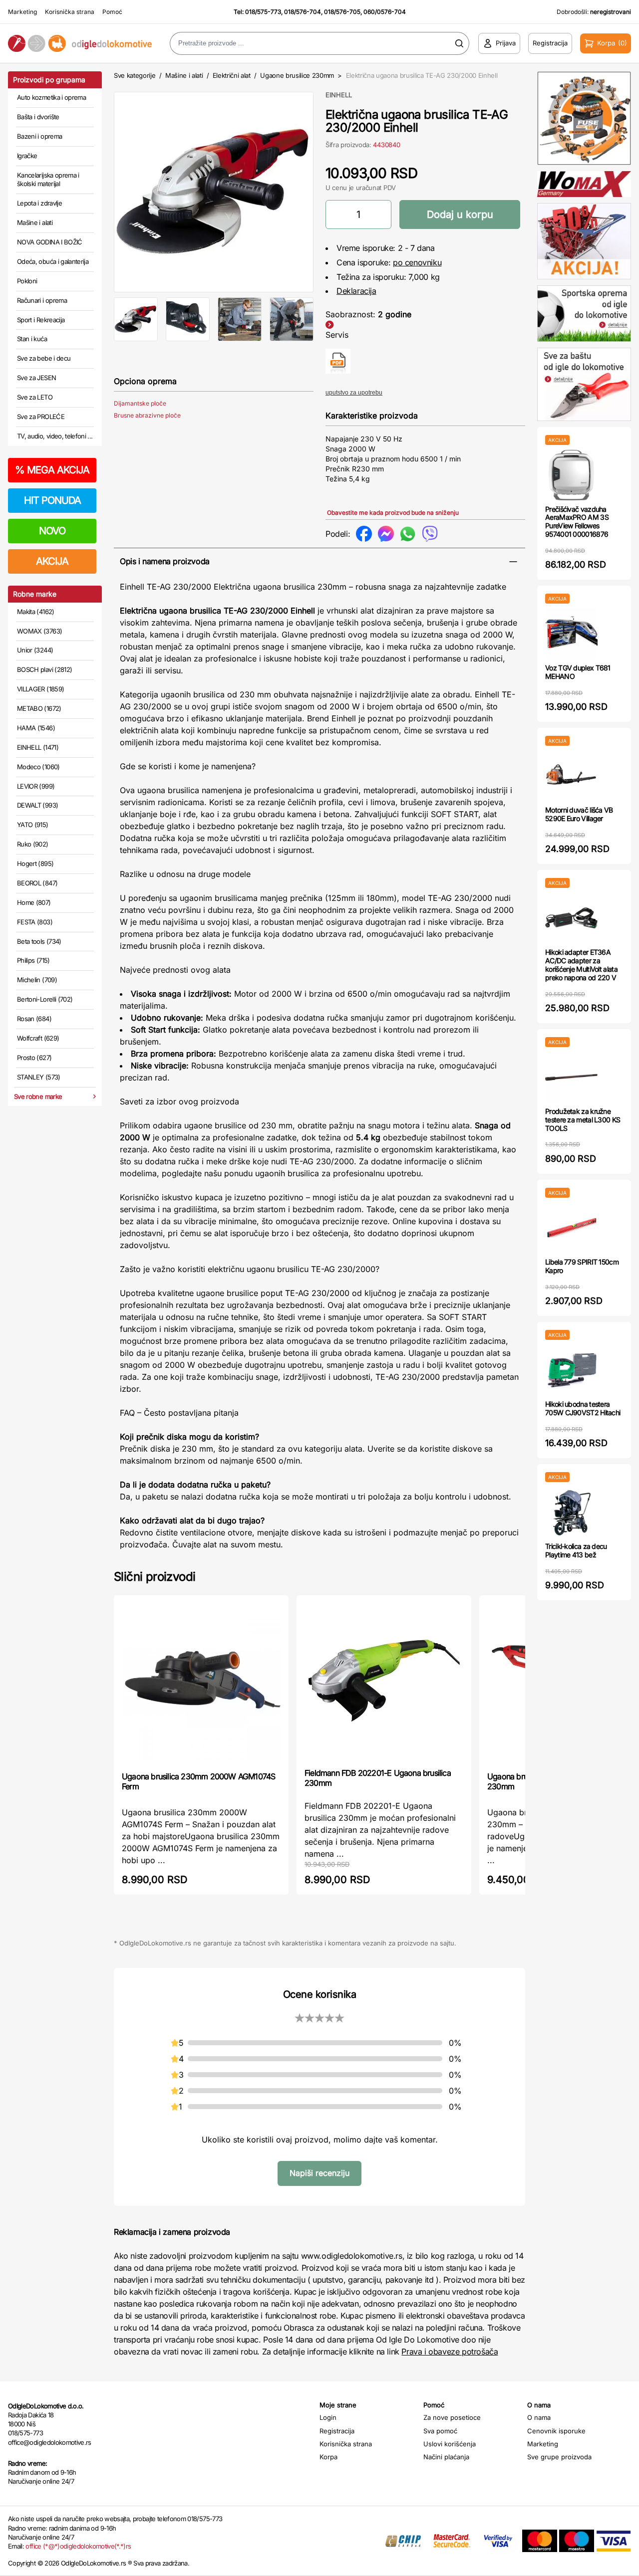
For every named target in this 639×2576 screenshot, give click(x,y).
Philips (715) (33, 960)
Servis (337, 335)
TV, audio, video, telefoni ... (55, 436)
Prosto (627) (34, 1058)
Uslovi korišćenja (450, 2444)
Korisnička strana (70, 12)
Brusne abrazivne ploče (147, 415)
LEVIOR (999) (36, 786)
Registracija (337, 2431)
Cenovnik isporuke (556, 2431)
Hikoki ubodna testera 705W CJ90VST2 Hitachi (583, 1408)
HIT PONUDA (52, 500)
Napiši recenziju (319, 2173)
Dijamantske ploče (140, 403)
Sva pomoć (440, 2431)
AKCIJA (52, 561)
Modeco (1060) (38, 767)
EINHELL (339, 95)
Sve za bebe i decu (44, 358)
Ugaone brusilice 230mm (297, 75)
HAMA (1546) (36, 728)
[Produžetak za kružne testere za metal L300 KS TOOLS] (571, 1077)
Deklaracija (356, 291)
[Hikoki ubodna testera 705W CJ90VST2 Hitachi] (571, 1370)
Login (328, 2417)
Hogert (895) (35, 863)
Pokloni (27, 281)
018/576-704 (303, 12)
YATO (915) (33, 825)
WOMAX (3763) (39, 631)
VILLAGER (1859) (40, 689)
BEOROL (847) (37, 883)
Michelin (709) (37, 980)
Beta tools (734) (39, 941)
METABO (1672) (39, 708)
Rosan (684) (34, 1019)
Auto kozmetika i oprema (51, 97)
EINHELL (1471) (38, 747)
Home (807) (34, 902)
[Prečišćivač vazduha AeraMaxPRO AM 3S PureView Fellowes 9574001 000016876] (571, 475)
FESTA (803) (35, 922)
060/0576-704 (385, 12)
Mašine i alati (35, 222)
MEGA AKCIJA (52, 470)
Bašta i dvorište (38, 117)
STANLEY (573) (39, 1077)
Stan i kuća (32, 339)
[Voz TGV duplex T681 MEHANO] (571, 634)
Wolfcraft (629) (38, 1038)
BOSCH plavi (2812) (44, 669)
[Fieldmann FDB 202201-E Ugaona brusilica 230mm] (384, 1681)
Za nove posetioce (452, 2417)
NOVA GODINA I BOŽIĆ (50, 242)
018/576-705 (342, 12)
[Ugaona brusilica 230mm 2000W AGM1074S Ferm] (201, 1682)
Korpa (328, 2457)
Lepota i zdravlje (39, 203)
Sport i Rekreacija (41, 320)
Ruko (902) (33, 844)
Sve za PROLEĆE (41, 417)
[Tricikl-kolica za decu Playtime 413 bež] (571, 1512)
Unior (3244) (35, 650)
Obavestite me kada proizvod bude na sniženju (393, 513)
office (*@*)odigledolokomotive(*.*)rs (78, 2546)
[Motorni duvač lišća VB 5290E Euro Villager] (571, 776)
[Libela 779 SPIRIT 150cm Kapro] (571, 1228)
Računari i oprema (42, 300)
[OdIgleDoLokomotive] (80, 44)
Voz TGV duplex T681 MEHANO (578, 672)
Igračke (27, 156)
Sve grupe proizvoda (559, 2457)
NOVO (52, 531)
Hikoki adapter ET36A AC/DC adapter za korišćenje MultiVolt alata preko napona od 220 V (581, 965)
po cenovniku (417, 262)
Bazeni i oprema (39, 136)
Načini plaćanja (446, 2457)
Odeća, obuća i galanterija (53, 261)
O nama (539, 2417)
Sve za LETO (35, 397)
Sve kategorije (135, 75)
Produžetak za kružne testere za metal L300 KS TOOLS (583, 1120)
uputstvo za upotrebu (354, 393)
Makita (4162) (36, 612)
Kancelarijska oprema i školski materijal (48, 180)
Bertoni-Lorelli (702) (45, 999)
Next (330, 190)
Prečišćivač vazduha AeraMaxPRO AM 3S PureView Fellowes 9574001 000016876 (577, 522)
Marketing (22, 12)
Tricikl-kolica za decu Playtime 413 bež (576, 1550)
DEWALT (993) (37, 805)
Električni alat (232, 75)
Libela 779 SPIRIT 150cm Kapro (582, 1266)
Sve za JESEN (36, 378)
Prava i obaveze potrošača (450, 2352)
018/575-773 (263, 12)
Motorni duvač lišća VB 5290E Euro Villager (579, 814)
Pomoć (112, 12)
